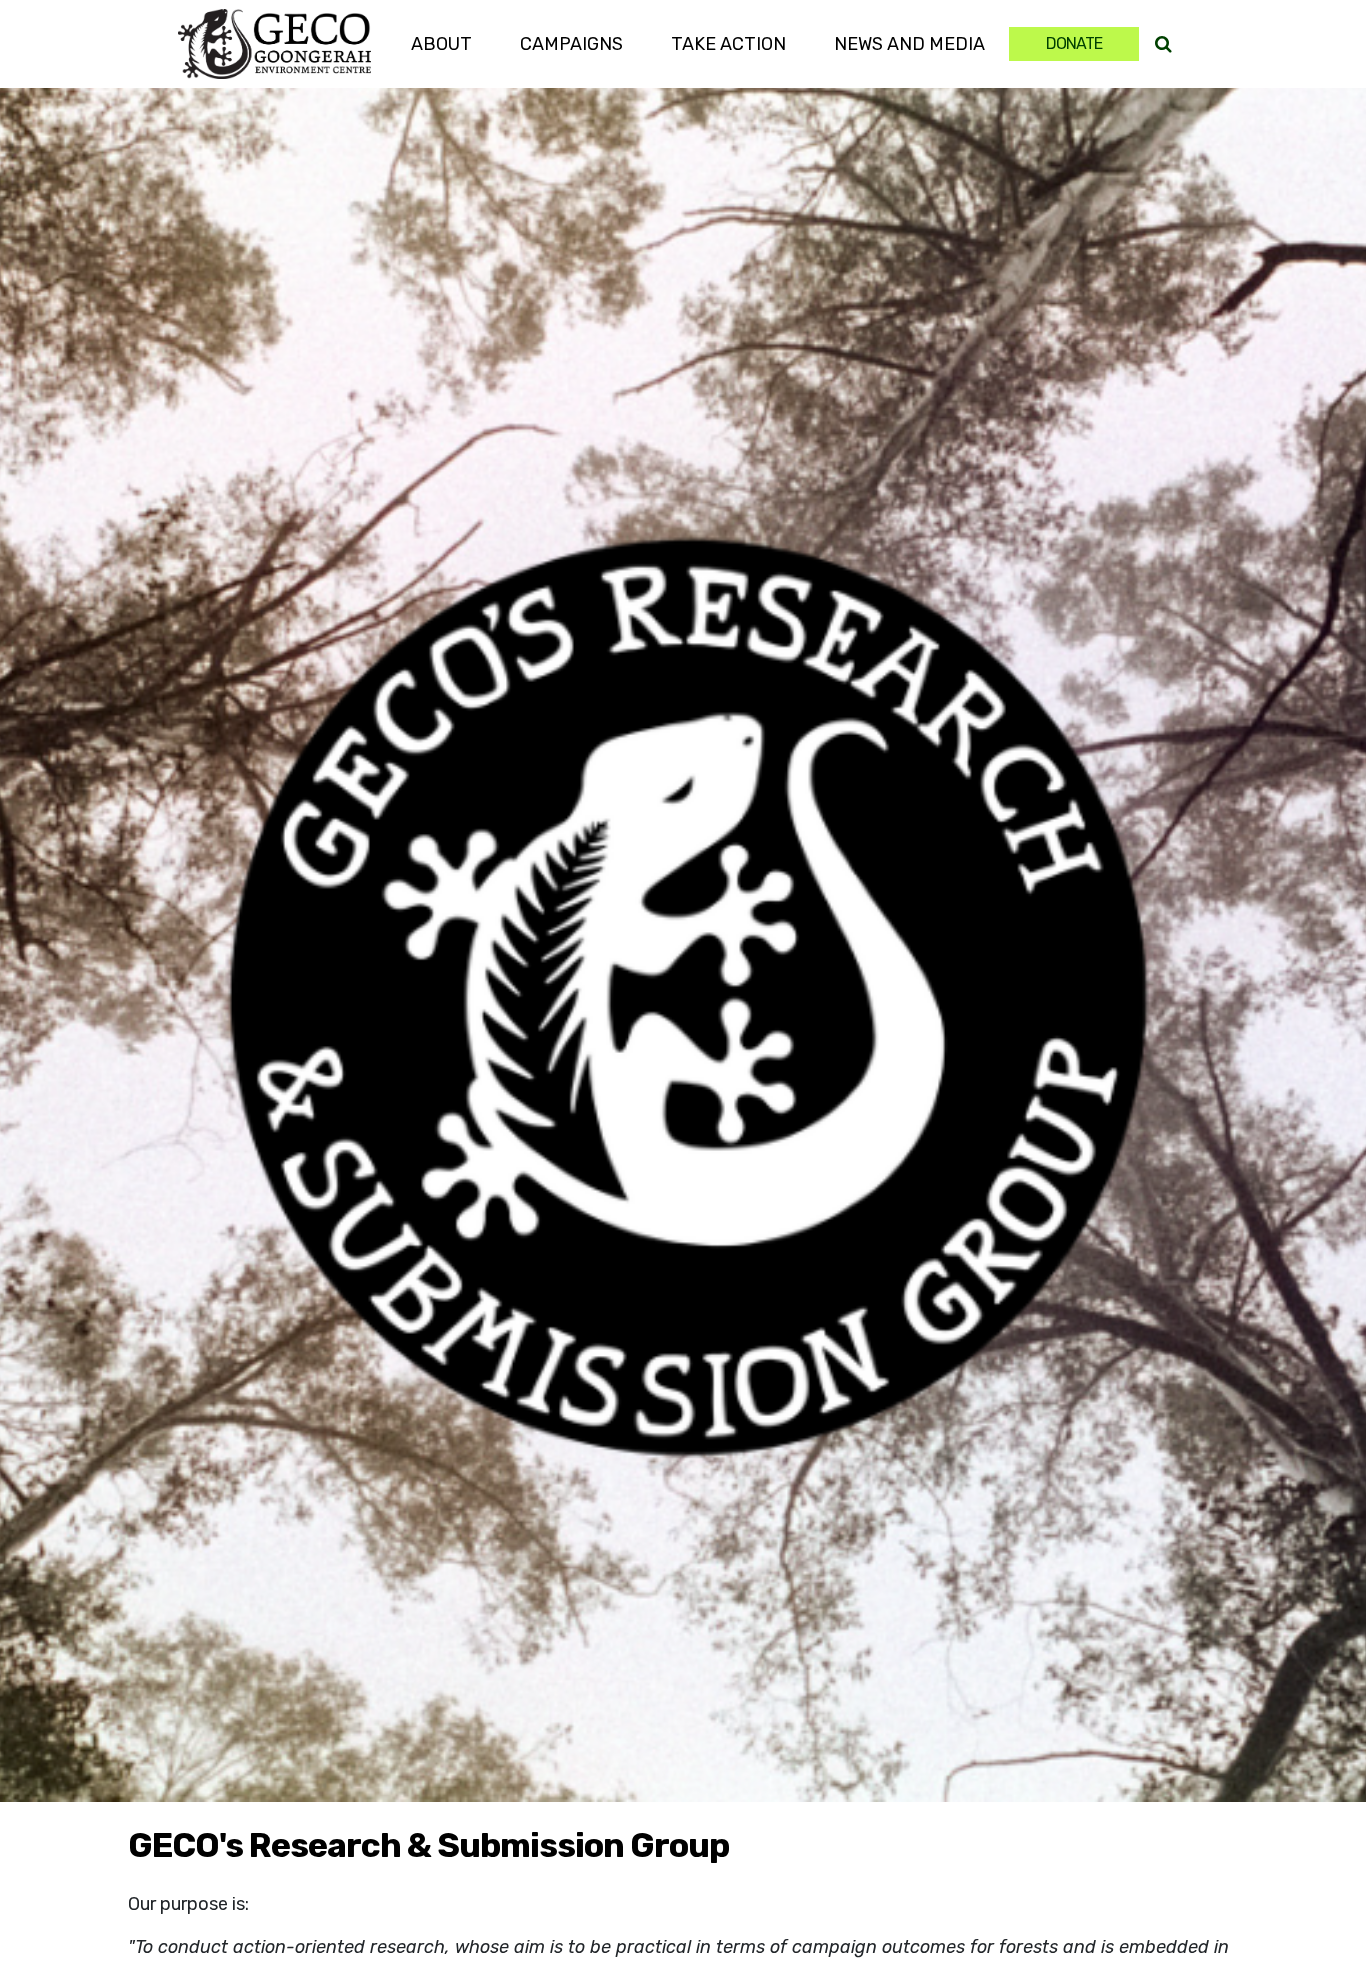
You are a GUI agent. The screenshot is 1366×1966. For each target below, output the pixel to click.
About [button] (441, 44)
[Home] (274, 44)
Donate (1074, 43)
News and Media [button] (909, 44)
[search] (1163, 44)
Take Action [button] (740, 43)
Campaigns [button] (571, 44)
